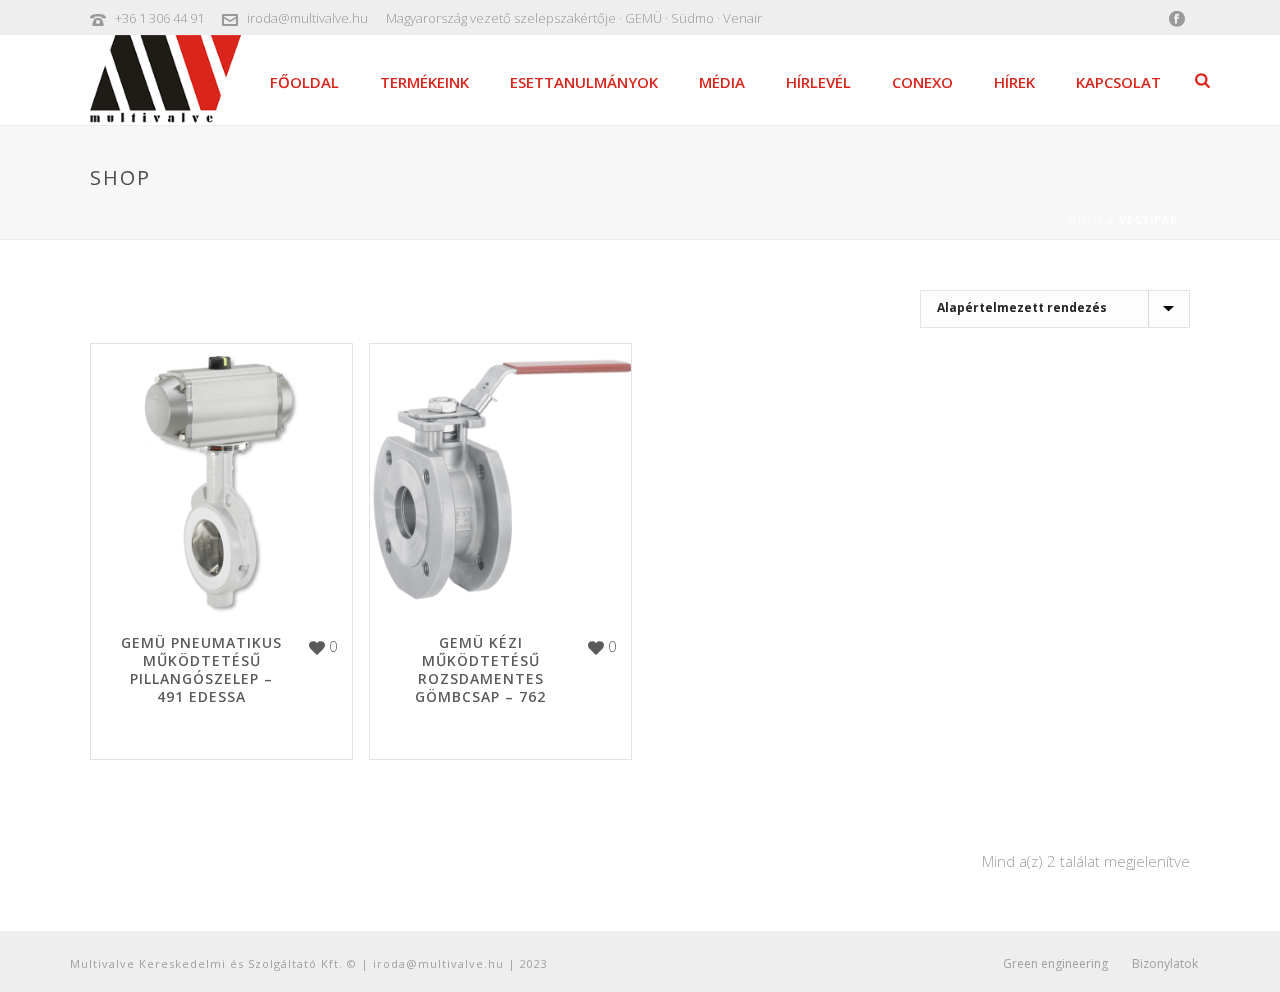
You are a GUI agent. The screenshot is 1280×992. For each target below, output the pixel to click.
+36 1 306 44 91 (159, 18)
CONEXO (922, 82)
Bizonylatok (1165, 964)
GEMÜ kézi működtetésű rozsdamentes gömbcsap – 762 (480, 669)
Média (722, 82)
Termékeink (424, 82)
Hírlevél (818, 82)
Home (1086, 220)
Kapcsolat (1118, 82)
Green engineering (1055, 964)
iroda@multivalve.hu (307, 18)
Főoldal (304, 82)
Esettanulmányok (584, 82)
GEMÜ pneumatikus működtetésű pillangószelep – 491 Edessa (201, 669)
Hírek (1014, 82)
